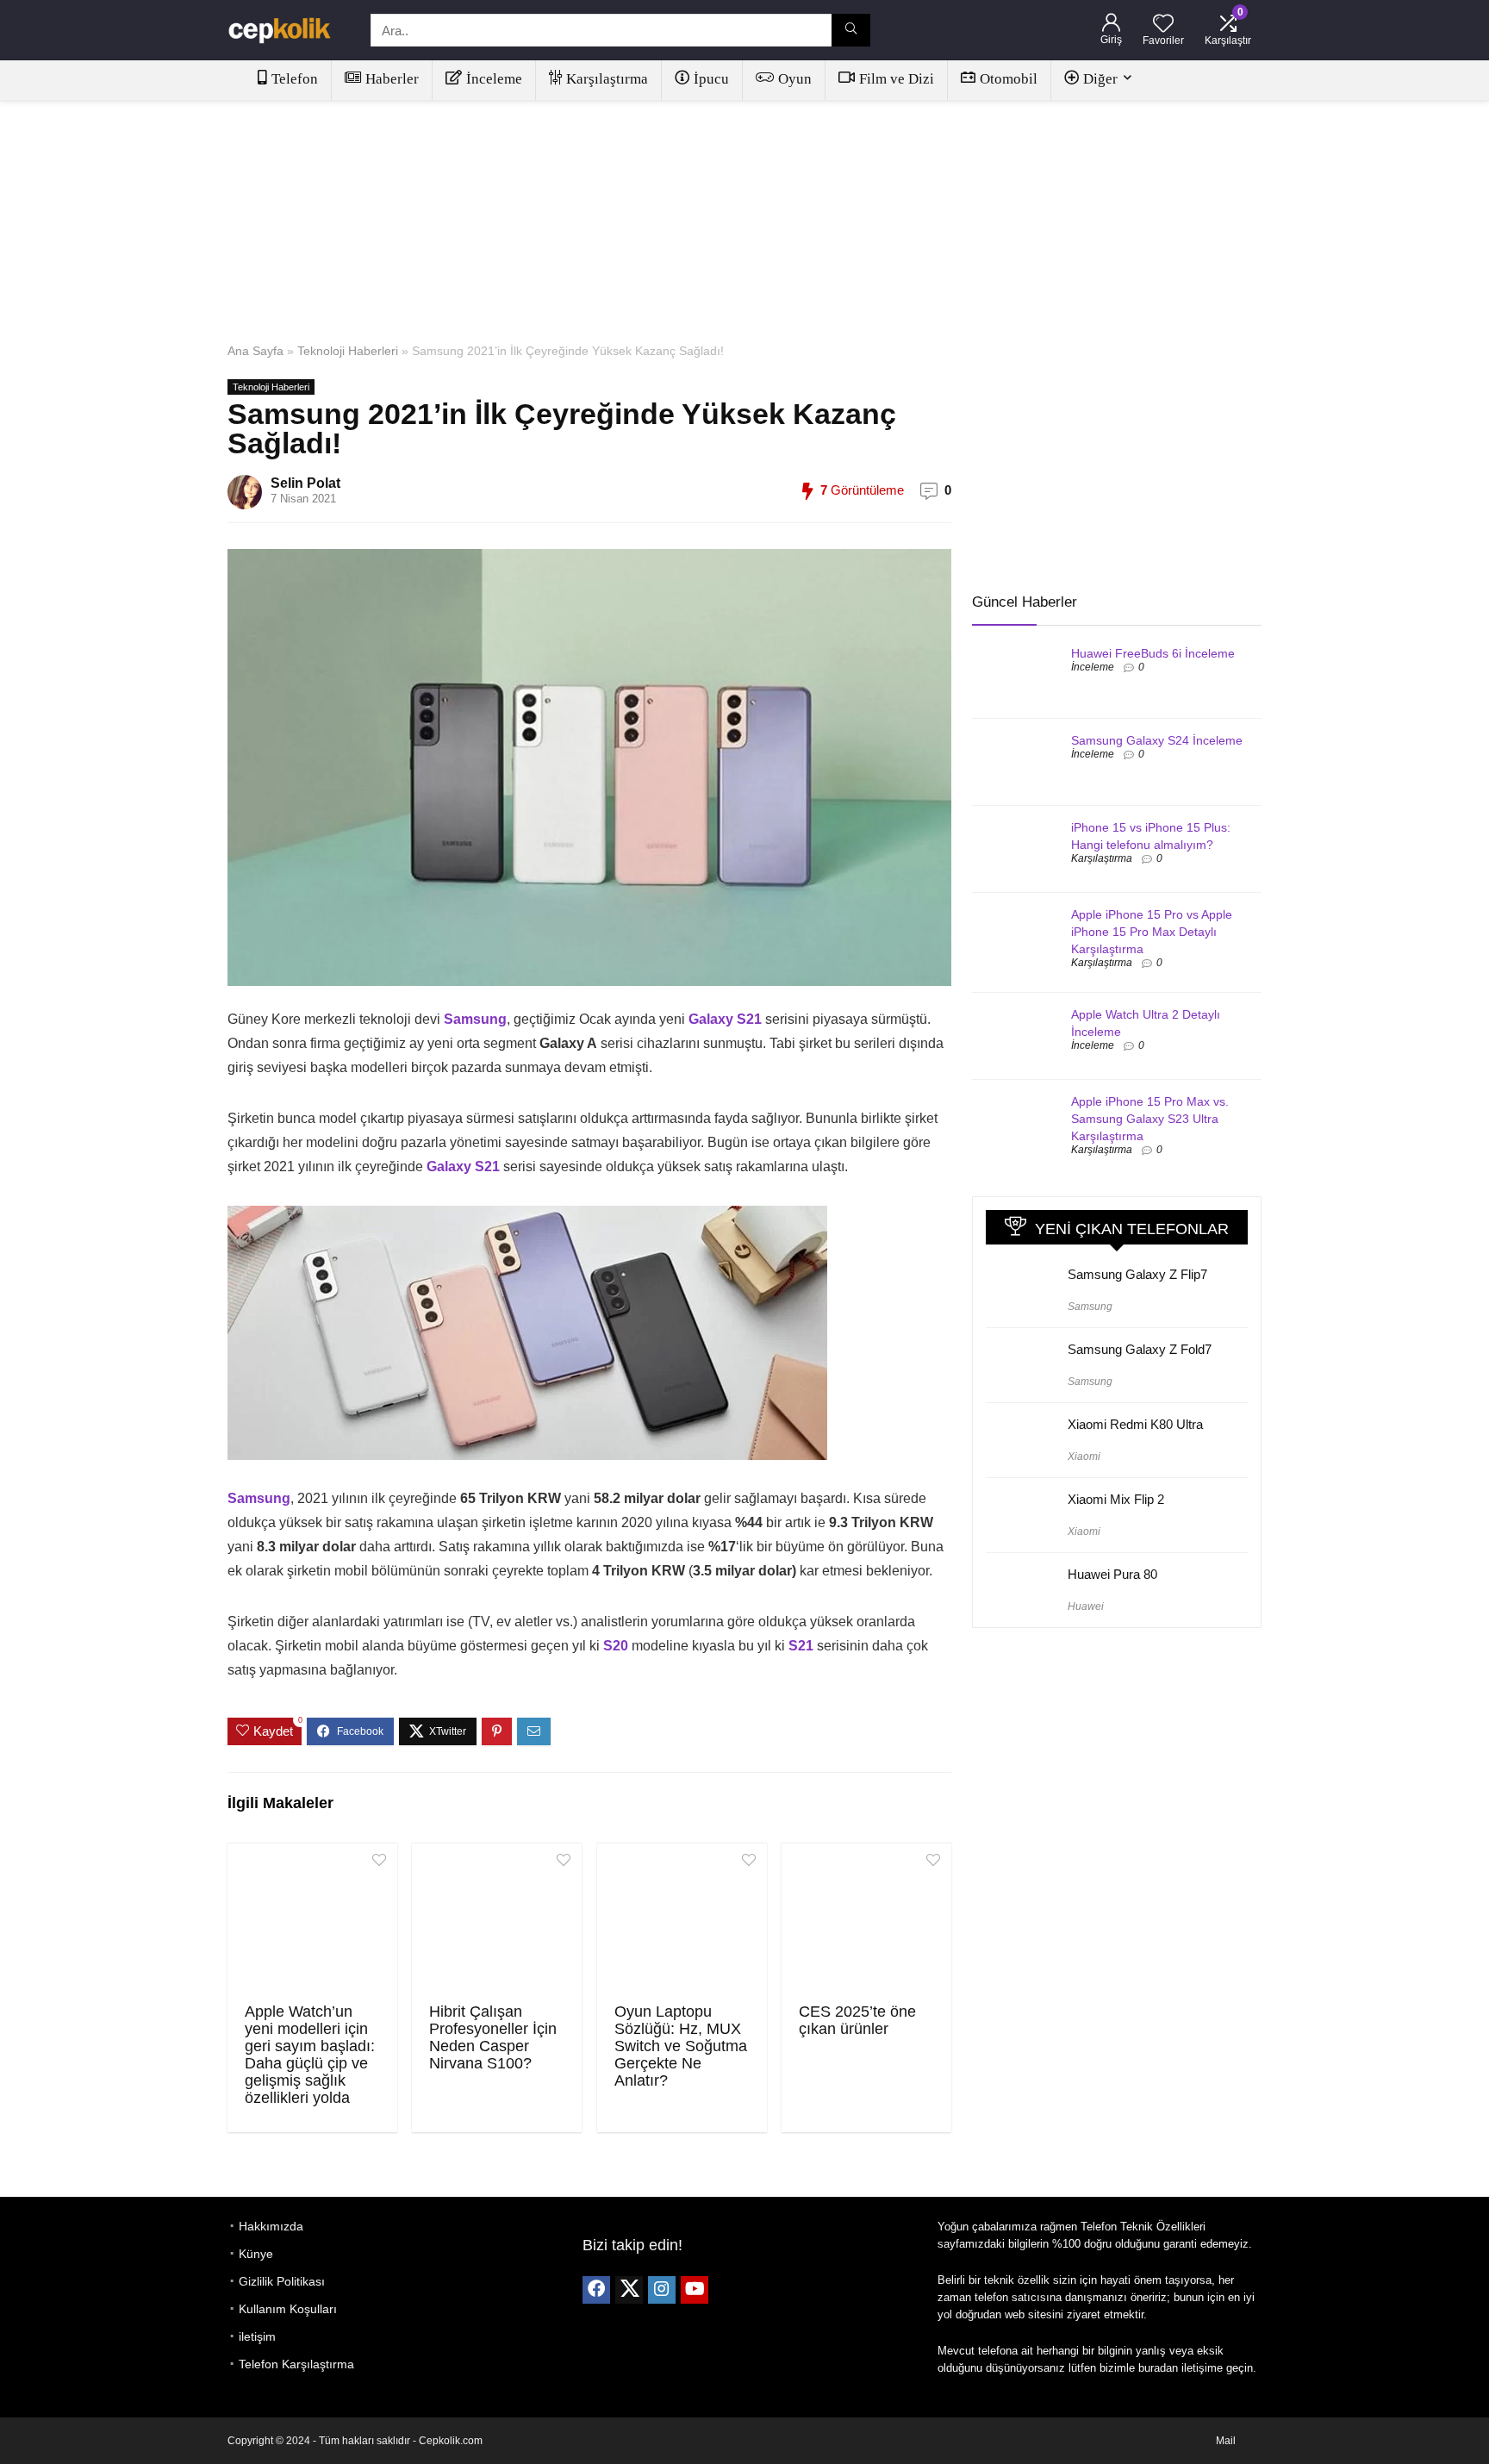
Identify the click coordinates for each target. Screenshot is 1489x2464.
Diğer (1100, 79)
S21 (801, 1646)
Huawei (1086, 1606)
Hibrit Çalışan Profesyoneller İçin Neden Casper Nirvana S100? (493, 2037)
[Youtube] (695, 2290)
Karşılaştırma (607, 79)
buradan (1158, 2368)
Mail (1226, 2441)
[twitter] (629, 2290)
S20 (616, 1646)
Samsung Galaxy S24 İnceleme (1157, 740)
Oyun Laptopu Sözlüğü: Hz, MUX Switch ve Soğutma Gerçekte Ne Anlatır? (681, 2046)
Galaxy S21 (723, 1019)
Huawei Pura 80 (1112, 1574)
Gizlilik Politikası (282, 2281)
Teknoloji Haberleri (348, 351)
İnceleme (494, 79)
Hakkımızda (271, 2226)
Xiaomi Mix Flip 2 (1116, 1499)
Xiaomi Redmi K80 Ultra (1135, 1424)
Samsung (475, 1019)
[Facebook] (596, 2290)
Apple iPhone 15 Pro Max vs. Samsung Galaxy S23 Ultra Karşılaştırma (1150, 1119)
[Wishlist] (1163, 25)
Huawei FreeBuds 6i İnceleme (1153, 653)
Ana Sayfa (255, 351)
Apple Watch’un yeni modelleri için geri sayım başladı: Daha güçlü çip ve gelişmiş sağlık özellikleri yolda (310, 2055)
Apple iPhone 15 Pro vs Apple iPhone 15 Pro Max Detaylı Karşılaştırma (1152, 932)
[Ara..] (851, 30)
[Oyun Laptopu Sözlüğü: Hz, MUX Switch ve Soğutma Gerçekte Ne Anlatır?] (682, 1921)
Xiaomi (1084, 1457)
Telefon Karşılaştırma (296, 2364)
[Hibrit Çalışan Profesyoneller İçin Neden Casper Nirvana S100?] (497, 1921)
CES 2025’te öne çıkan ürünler (857, 2020)
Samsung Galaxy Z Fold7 (1140, 1349)
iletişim (257, 2336)
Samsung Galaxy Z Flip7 (1137, 1274)
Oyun (795, 79)
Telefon (295, 79)
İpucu (711, 79)
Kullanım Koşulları (288, 2309)
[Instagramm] (662, 2290)
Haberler (392, 79)
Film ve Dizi (897, 79)
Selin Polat (305, 483)
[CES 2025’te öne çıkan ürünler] (866, 1921)
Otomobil (1009, 79)
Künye (256, 2254)
